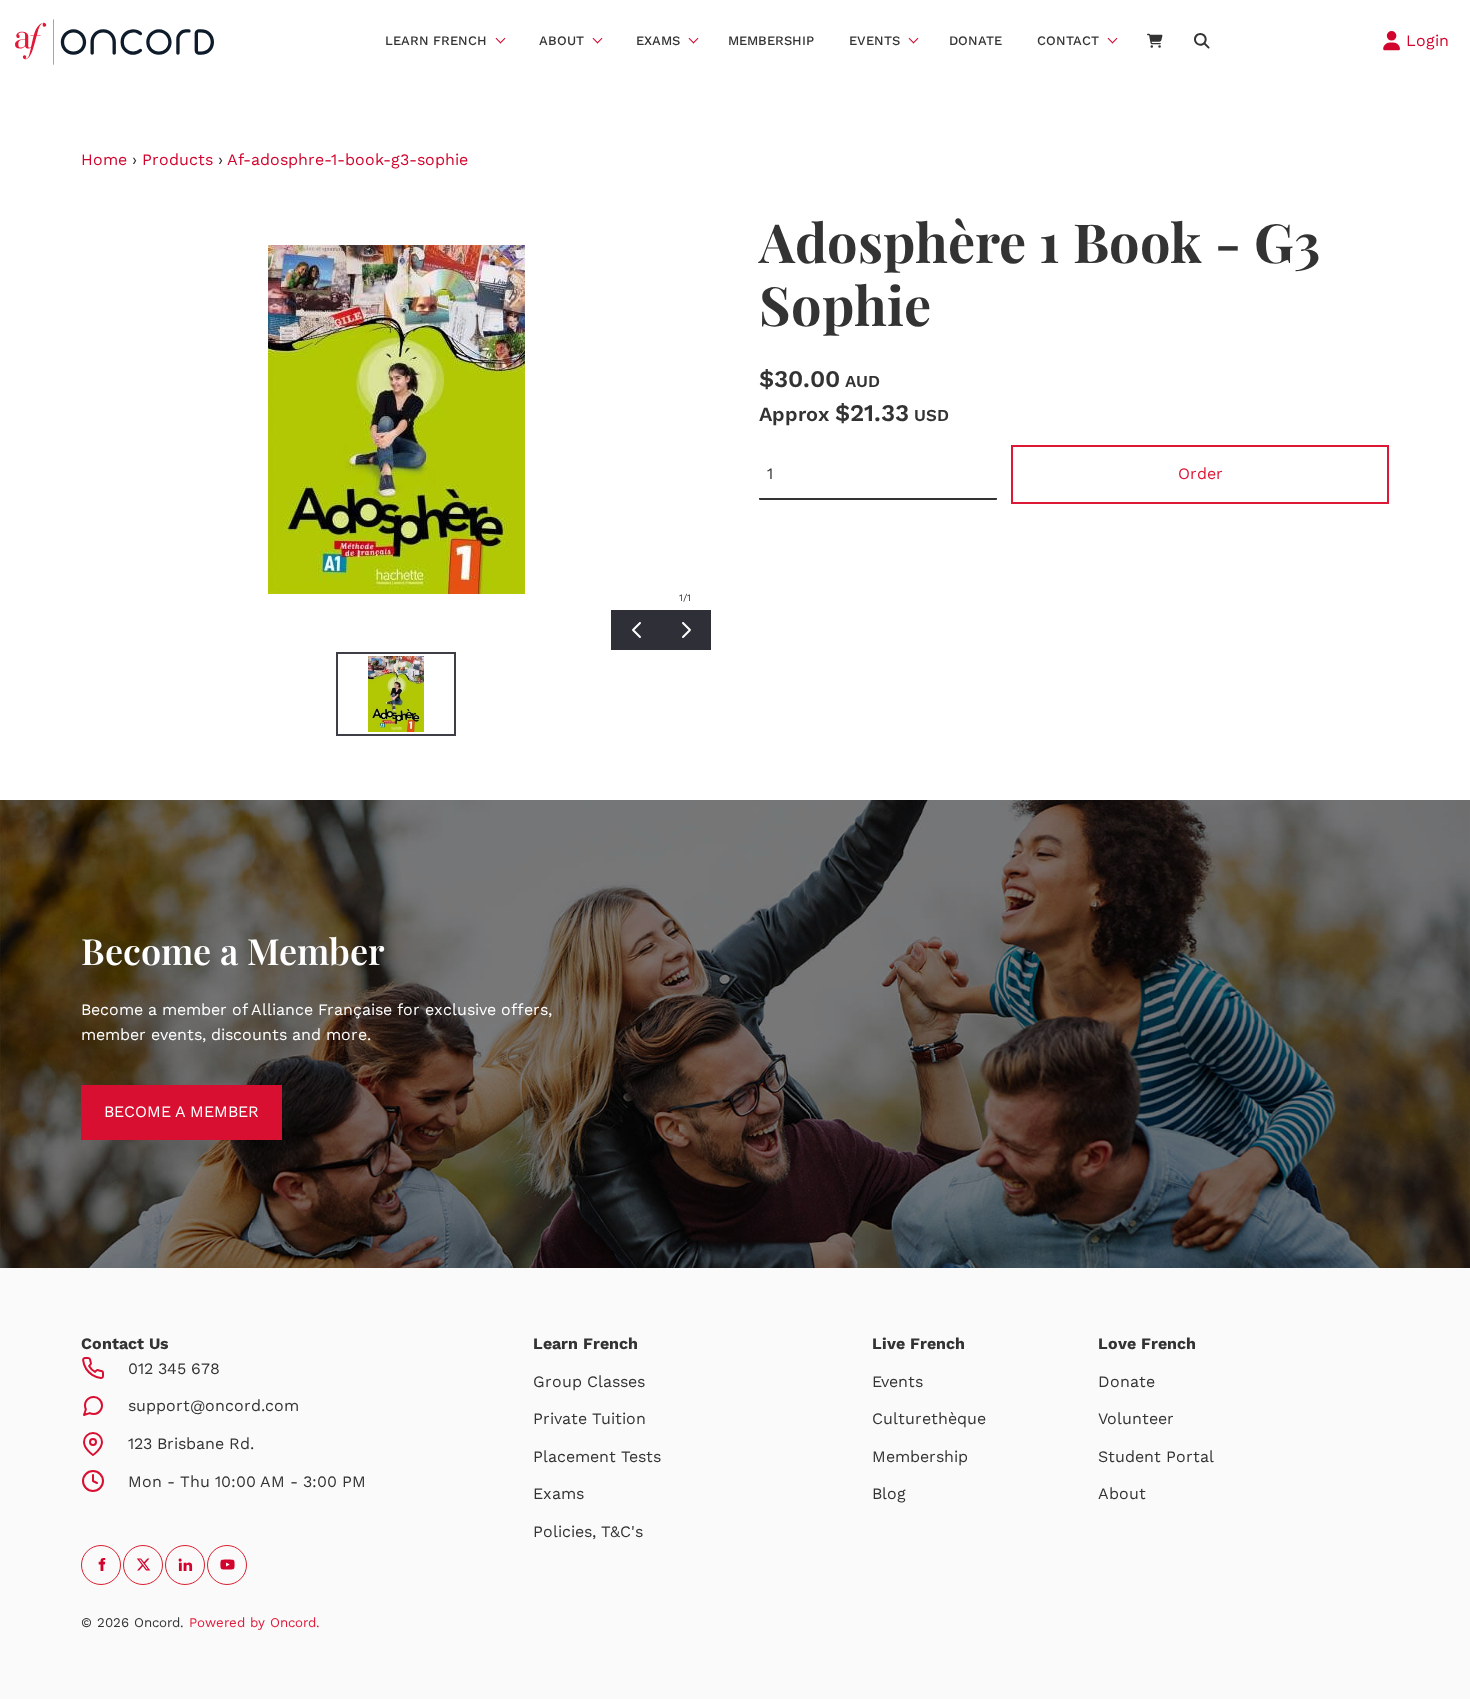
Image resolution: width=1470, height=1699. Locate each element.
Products (177, 159)
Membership (771, 40)
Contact (1068, 40)
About (561, 40)
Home (104, 159)
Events (874, 40)
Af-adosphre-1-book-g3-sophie (347, 159)
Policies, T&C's (588, 1531)
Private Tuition (589, 1418)
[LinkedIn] (185, 1565)
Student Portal (1156, 1456)
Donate (975, 40)
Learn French (436, 40)
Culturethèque (929, 1418)
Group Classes (589, 1381)
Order (1200, 473)
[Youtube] (227, 1565)
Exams (658, 40)
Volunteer (1136, 1418)
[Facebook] (101, 1565)
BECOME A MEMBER (158, 1096)
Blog (889, 1493)
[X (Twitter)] (143, 1565)
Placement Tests (597, 1456)
